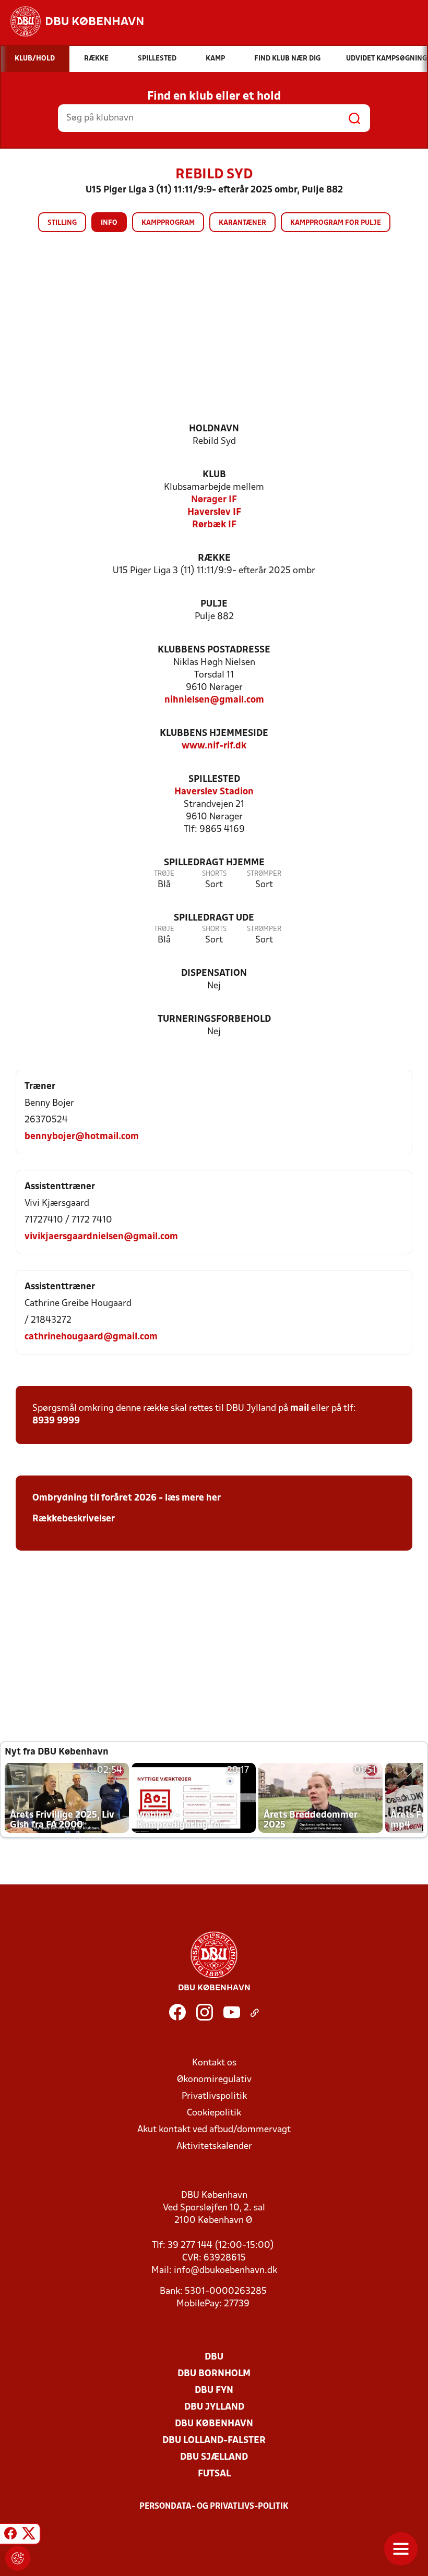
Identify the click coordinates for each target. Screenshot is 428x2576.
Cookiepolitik (214, 2113)
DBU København (214, 2424)
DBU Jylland (214, 2407)
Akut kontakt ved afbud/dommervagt (214, 2130)
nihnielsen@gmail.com (214, 700)
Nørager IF (214, 500)
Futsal (214, 2474)
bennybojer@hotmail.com (82, 1137)
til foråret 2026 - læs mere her (154, 1498)
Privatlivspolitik (214, 2096)
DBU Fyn (214, 2391)
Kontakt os (214, 2063)
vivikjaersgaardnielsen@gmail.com (101, 1237)
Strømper (264, 874)
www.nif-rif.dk (214, 746)
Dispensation (214, 973)
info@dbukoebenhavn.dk (225, 2271)
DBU (214, 2357)
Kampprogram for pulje (336, 223)
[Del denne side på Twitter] (29, 2535)
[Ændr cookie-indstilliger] (18, 2558)
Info (109, 223)
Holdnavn (214, 429)
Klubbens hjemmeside (214, 734)
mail (300, 1408)
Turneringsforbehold (214, 1019)
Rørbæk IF (214, 525)
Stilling (62, 223)
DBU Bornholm (214, 2374)
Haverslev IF (214, 512)
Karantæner (242, 223)
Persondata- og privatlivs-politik (214, 2507)
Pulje (214, 604)
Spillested (214, 779)
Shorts (214, 874)
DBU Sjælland (214, 2457)
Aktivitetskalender (214, 2146)
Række (214, 558)
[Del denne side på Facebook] (10, 2535)
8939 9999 (56, 1421)
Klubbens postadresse (214, 650)
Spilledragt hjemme (214, 863)
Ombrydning (60, 1498)
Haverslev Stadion (214, 792)
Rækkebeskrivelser (74, 1519)
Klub (214, 475)
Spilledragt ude (214, 918)
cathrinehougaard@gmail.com (91, 1337)
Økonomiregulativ (214, 2080)
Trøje (164, 874)
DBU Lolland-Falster (214, 2441)
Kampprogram (168, 223)
